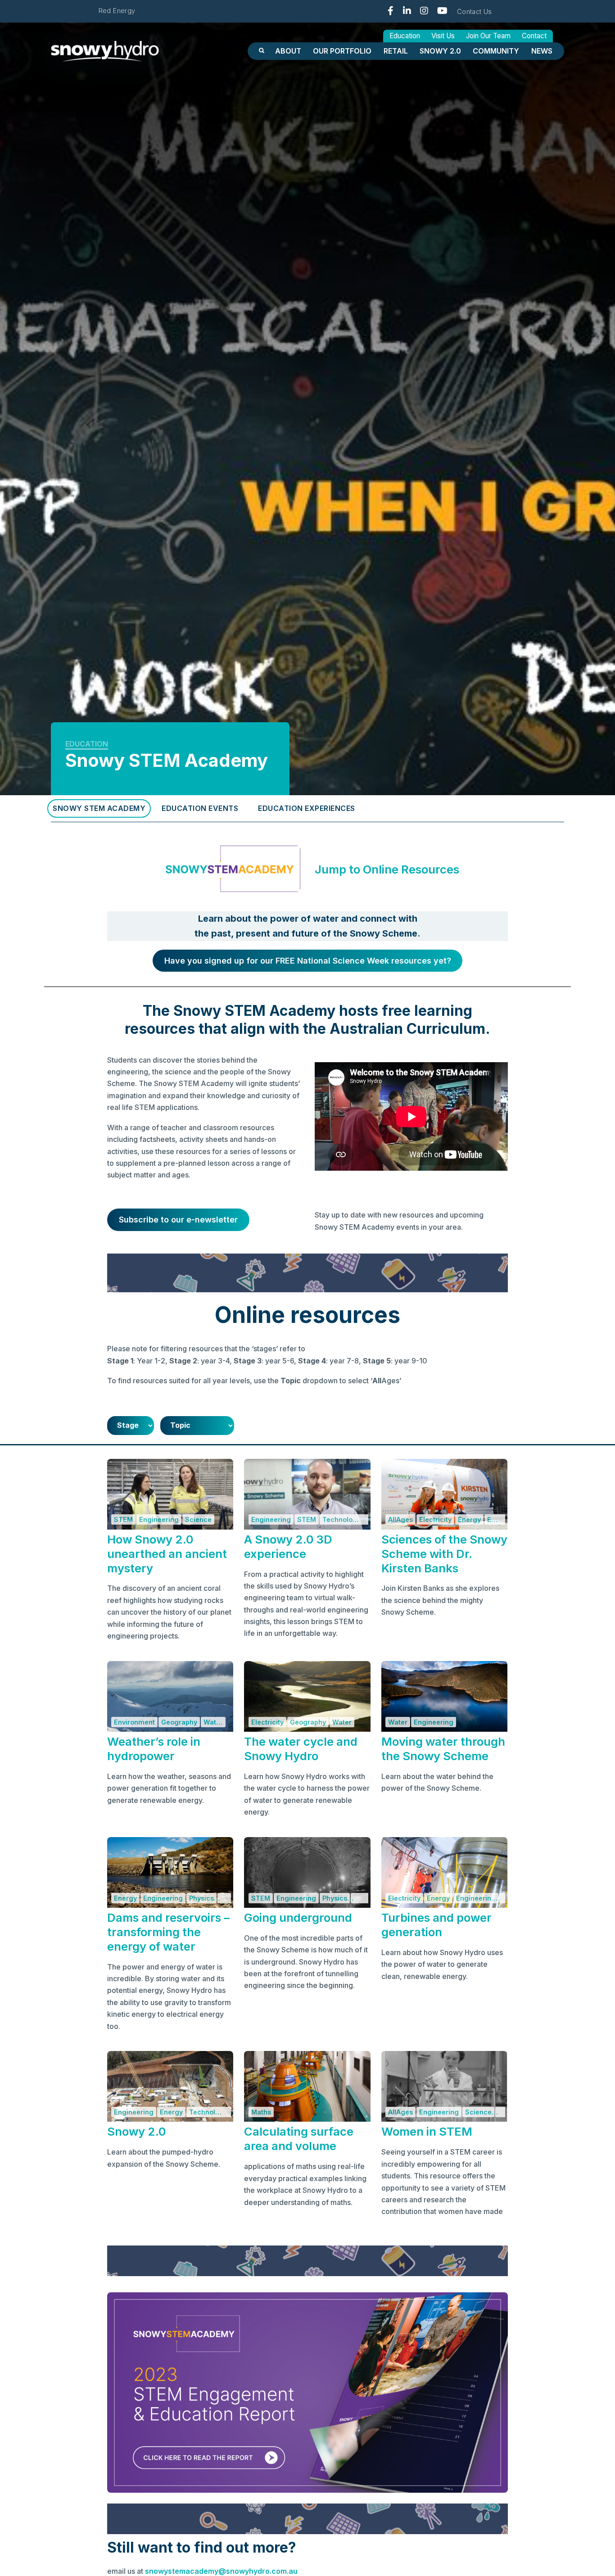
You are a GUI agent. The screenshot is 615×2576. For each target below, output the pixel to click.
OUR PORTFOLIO (342, 51)
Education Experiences (307, 808)
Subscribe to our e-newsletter (178, 1220)
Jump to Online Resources (387, 869)
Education (405, 36)
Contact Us (475, 11)
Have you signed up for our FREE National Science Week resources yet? (308, 961)
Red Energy (117, 11)
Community (496, 51)
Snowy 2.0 (440, 51)
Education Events (200, 808)
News (542, 51)
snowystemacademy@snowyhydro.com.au (221, 2571)
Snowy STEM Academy (99, 808)
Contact (534, 36)
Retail (396, 51)
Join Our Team (488, 36)
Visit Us (443, 36)
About (288, 51)
